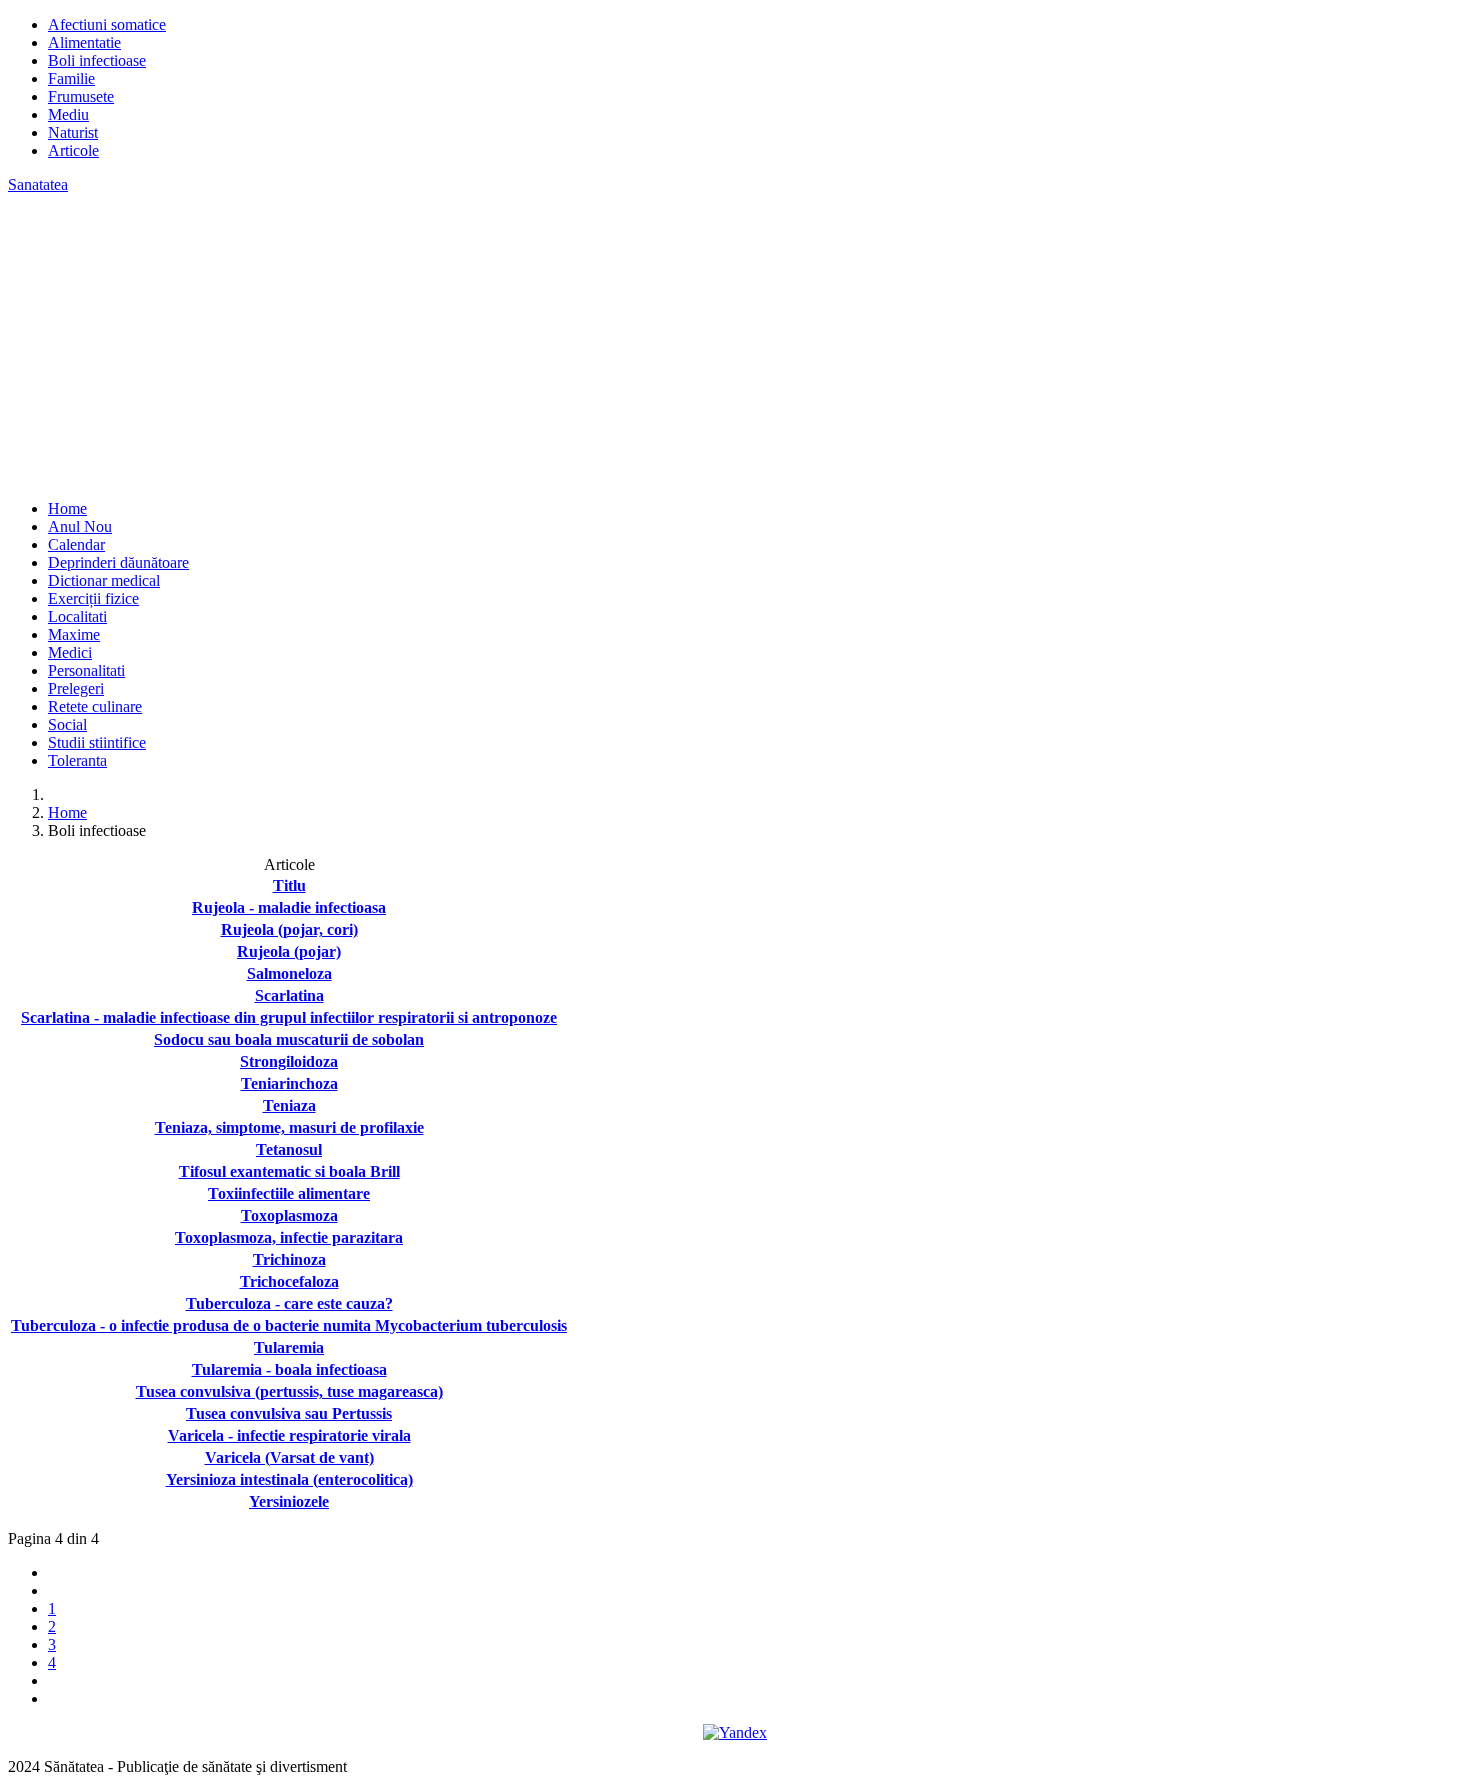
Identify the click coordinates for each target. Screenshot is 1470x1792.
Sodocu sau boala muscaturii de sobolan (289, 1039)
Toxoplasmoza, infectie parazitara (289, 1237)
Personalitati (86, 670)
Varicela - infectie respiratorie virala (289, 1435)
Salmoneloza (289, 973)
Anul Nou (80, 526)
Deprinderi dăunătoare (118, 562)
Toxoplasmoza (289, 1215)
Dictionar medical (104, 580)
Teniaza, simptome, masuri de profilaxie (289, 1127)
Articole (73, 150)
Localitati (77, 616)
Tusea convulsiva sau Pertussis (289, 1413)
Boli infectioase (97, 60)
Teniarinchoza (289, 1083)
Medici (70, 652)
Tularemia (289, 1347)
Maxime (74, 634)
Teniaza (289, 1105)
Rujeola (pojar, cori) (289, 929)
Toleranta (77, 760)
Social (67, 724)
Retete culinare (95, 706)
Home (67, 508)
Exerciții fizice (93, 598)
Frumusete (81, 96)
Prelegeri (76, 688)
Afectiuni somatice (107, 24)
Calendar (76, 544)
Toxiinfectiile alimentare (289, 1193)
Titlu (289, 885)
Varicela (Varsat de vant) (289, 1457)
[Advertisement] (735, 344)
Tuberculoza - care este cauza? (289, 1303)
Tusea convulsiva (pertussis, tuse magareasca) (289, 1391)
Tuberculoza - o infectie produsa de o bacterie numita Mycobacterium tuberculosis (289, 1325)
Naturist (73, 132)
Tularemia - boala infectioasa (289, 1369)
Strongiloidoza (289, 1061)
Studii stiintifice (97, 742)
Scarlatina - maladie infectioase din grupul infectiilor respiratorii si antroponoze (289, 1017)
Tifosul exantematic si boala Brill (289, 1171)
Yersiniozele (289, 1501)
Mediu (68, 114)
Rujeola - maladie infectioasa (289, 907)
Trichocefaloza (289, 1281)
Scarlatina (289, 995)
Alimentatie (84, 42)
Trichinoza (289, 1259)
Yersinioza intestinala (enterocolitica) (289, 1479)
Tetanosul (289, 1149)
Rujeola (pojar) (289, 951)
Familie (71, 78)
